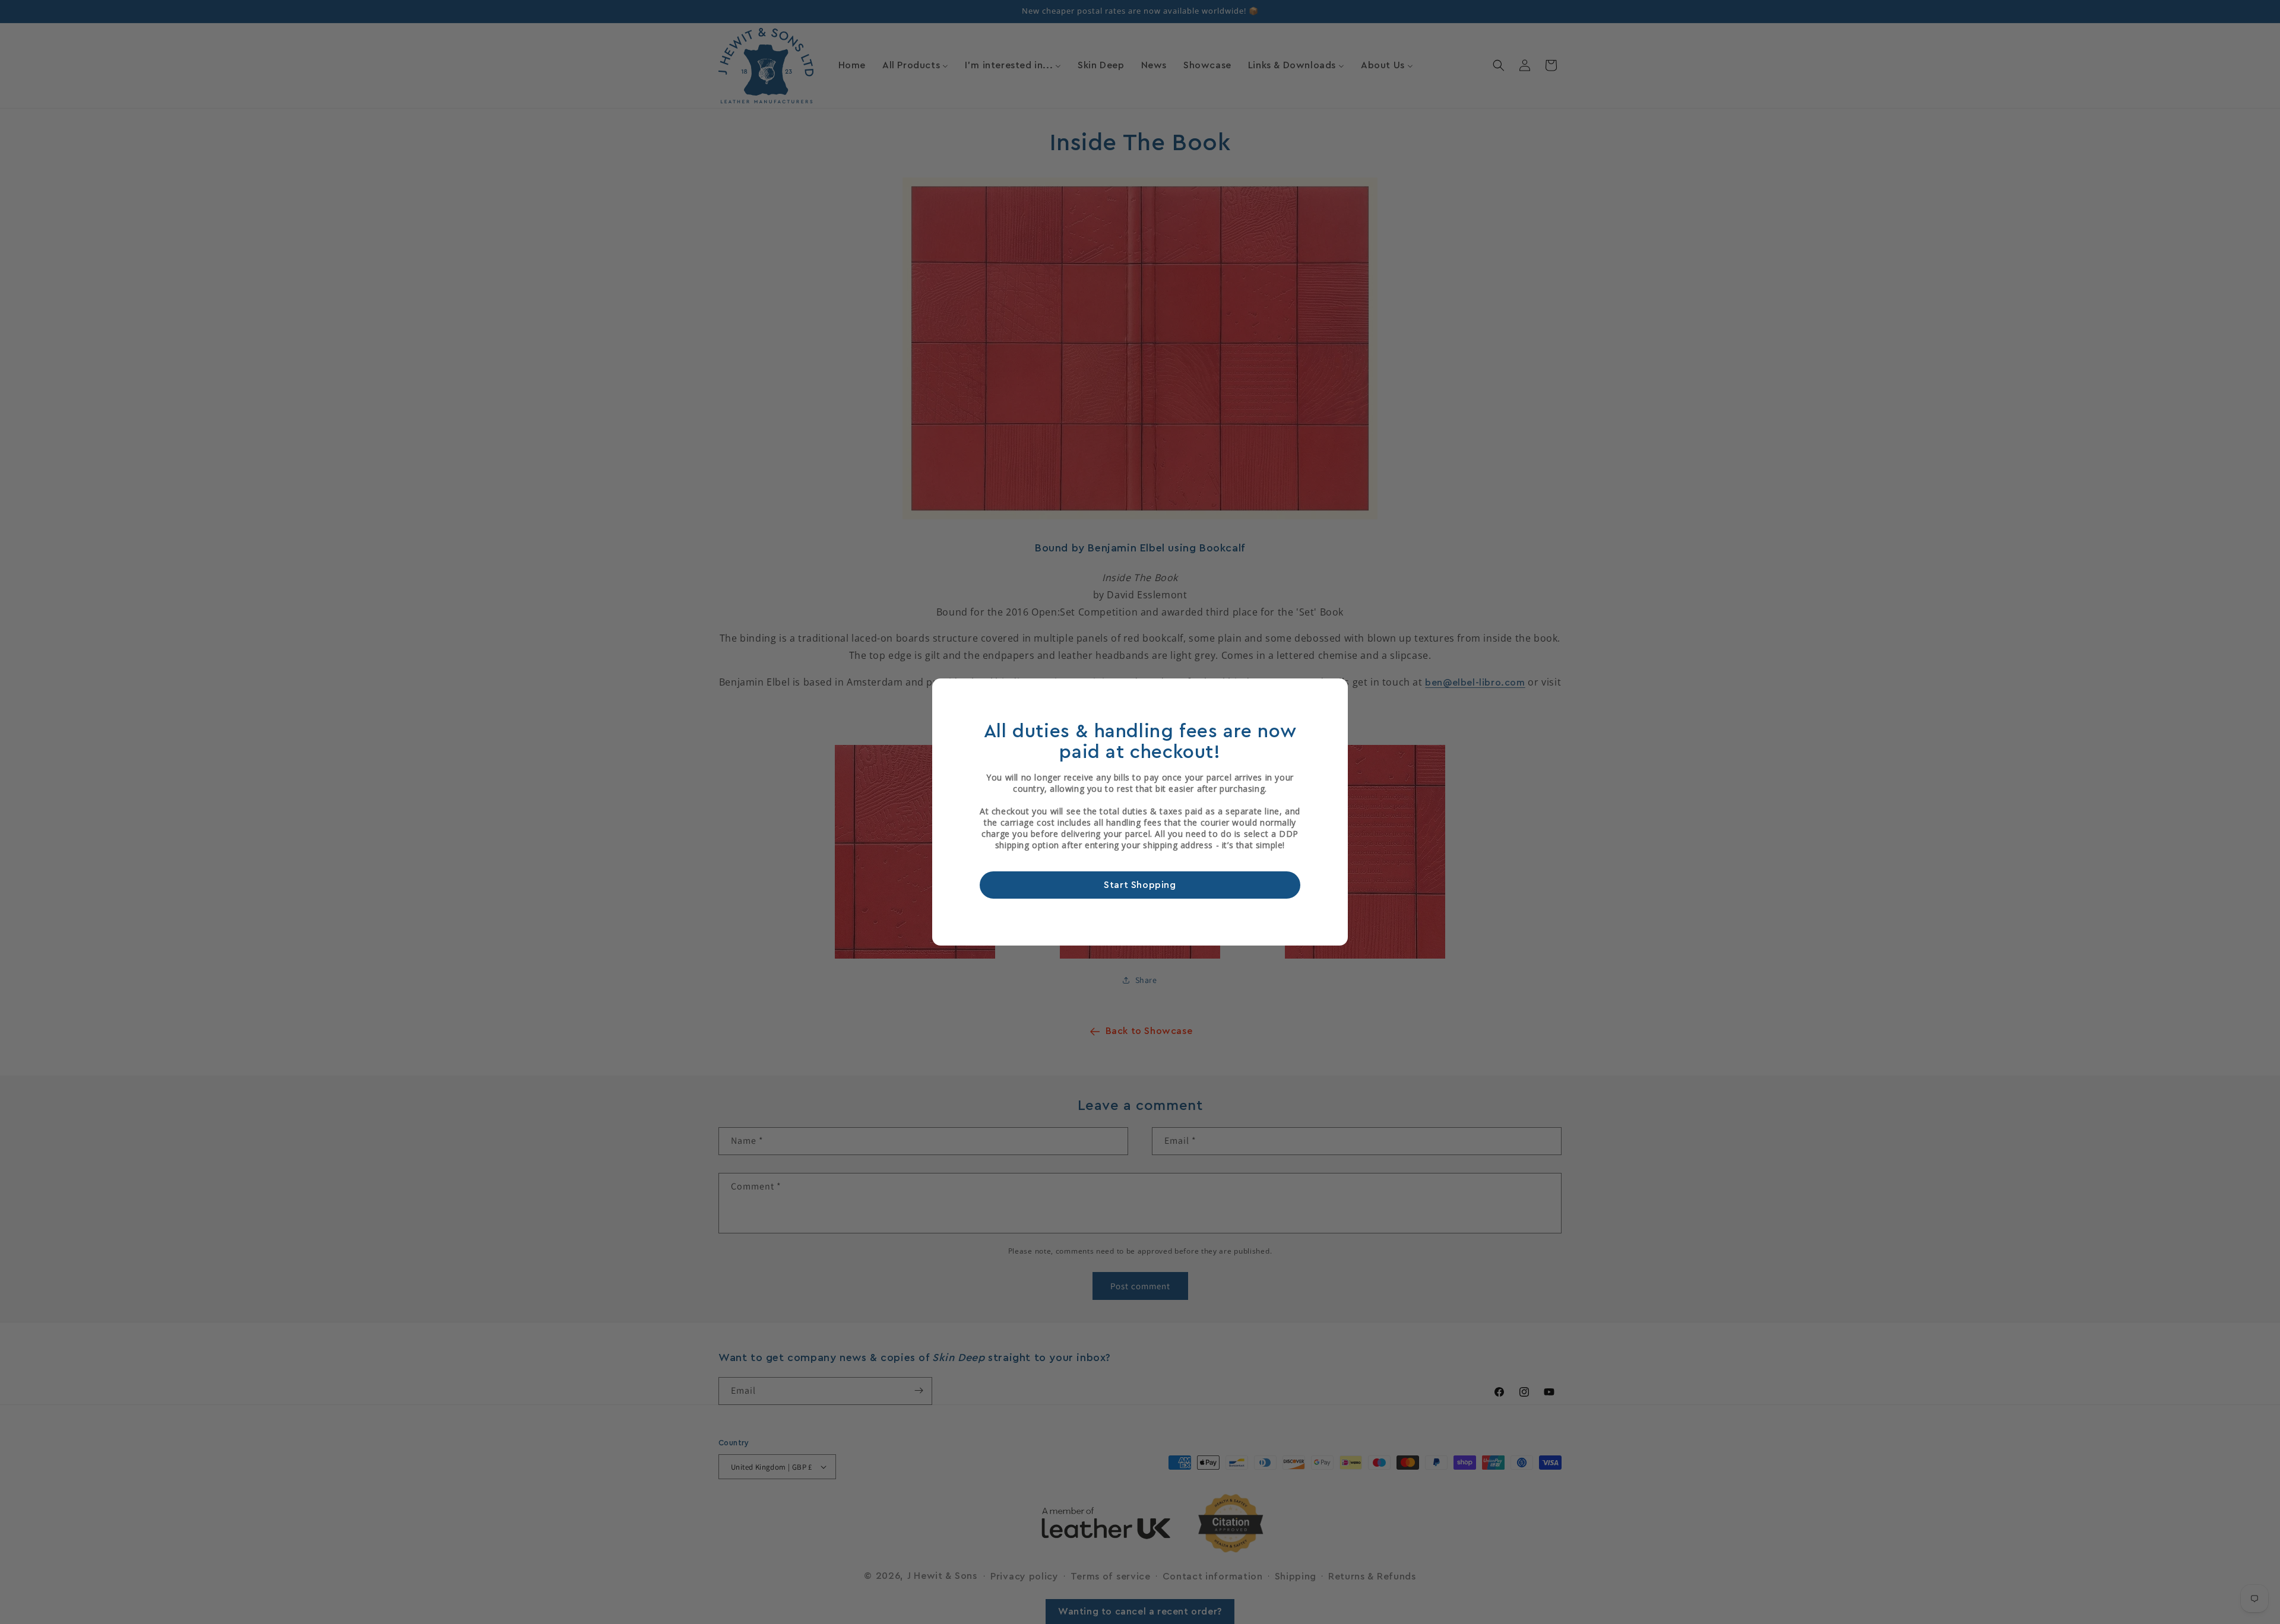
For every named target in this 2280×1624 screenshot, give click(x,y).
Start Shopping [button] (1140, 885)
